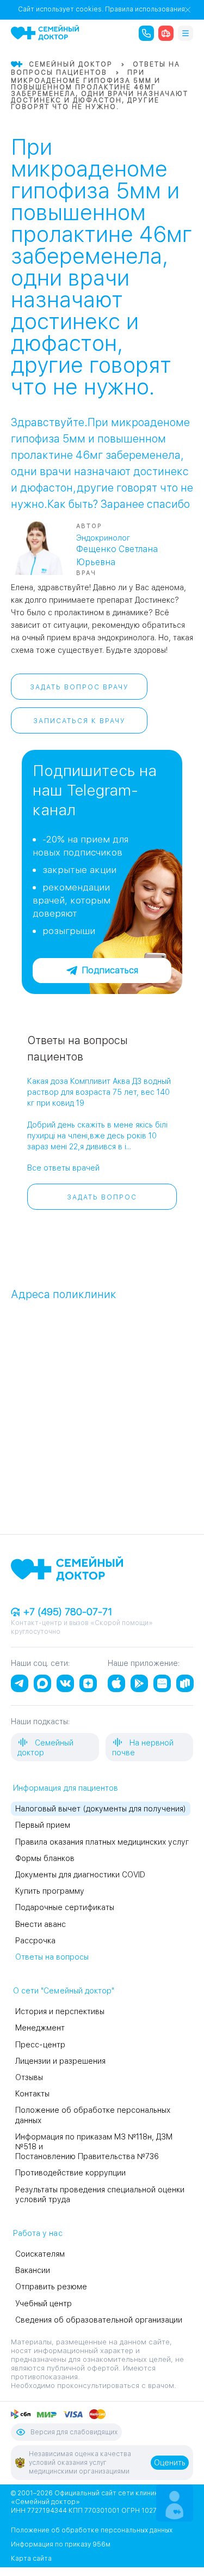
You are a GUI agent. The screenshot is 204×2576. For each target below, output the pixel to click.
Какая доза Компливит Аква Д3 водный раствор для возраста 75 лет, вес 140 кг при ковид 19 (99, 1092)
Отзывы (29, 2077)
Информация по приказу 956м (61, 2544)
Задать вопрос (102, 1197)
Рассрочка (35, 1941)
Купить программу (50, 1891)
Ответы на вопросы (52, 1957)
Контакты (32, 2094)
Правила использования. (146, 9)
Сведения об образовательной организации (99, 2320)
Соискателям (40, 2254)
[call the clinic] (146, 33)
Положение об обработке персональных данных (92, 2530)
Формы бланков (45, 1858)
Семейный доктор (45, 1748)
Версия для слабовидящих (74, 2432)
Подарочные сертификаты (65, 1907)
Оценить (170, 2463)
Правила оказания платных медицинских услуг (102, 1842)
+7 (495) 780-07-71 (66, 1612)
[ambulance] (166, 33)
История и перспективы (60, 2011)
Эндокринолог (103, 538)
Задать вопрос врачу (79, 687)
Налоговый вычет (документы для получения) (101, 1809)
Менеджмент (40, 2028)
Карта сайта (31, 2559)
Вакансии (33, 2270)
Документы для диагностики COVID (80, 1875)
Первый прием (43, 1825)
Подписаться (110, 970)
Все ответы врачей (63, 1168)
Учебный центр (44, 2304)
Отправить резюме (51, 2287)
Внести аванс (41, 1924)
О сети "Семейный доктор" (64, 1991)
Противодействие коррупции (70, 2173)
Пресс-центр (40, 2045)
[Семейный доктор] (45, 33)
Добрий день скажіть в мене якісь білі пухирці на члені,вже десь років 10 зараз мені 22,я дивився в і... (97, 1136)
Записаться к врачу (79, 721)
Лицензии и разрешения (60, 2061)
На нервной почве (143, 1748)
